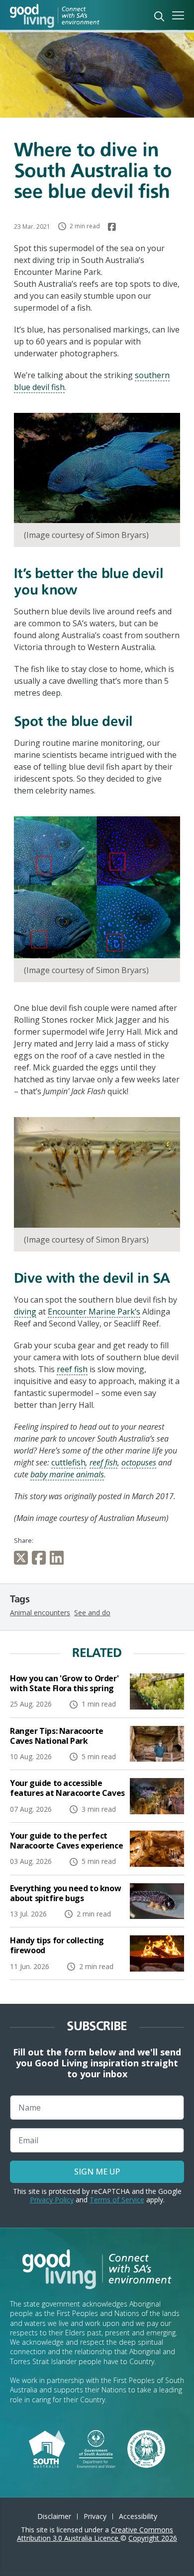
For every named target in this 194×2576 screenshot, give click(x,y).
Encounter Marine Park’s (94, 1312)
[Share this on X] (23, 1558)
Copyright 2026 (153, 2538)
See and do (92, 1613)
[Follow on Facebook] (112, 227)
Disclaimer (54, 2516)
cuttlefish (68, 1462)
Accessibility (138, 2516)
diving (25, 1312)
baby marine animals (67, 1474)
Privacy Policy (52, 2200)
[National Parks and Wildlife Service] (146, 2448)
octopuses (139, 1462)
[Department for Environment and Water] (96, 2448)
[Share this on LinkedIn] (59, 1558)
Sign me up (97, 2172)
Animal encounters (40, 1613)
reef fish (72, 1369)
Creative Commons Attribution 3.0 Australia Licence (95, 2534)
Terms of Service (117, 2200)
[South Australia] (47, 2448)
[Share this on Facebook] (41, 1558)
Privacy (95, 2516)
